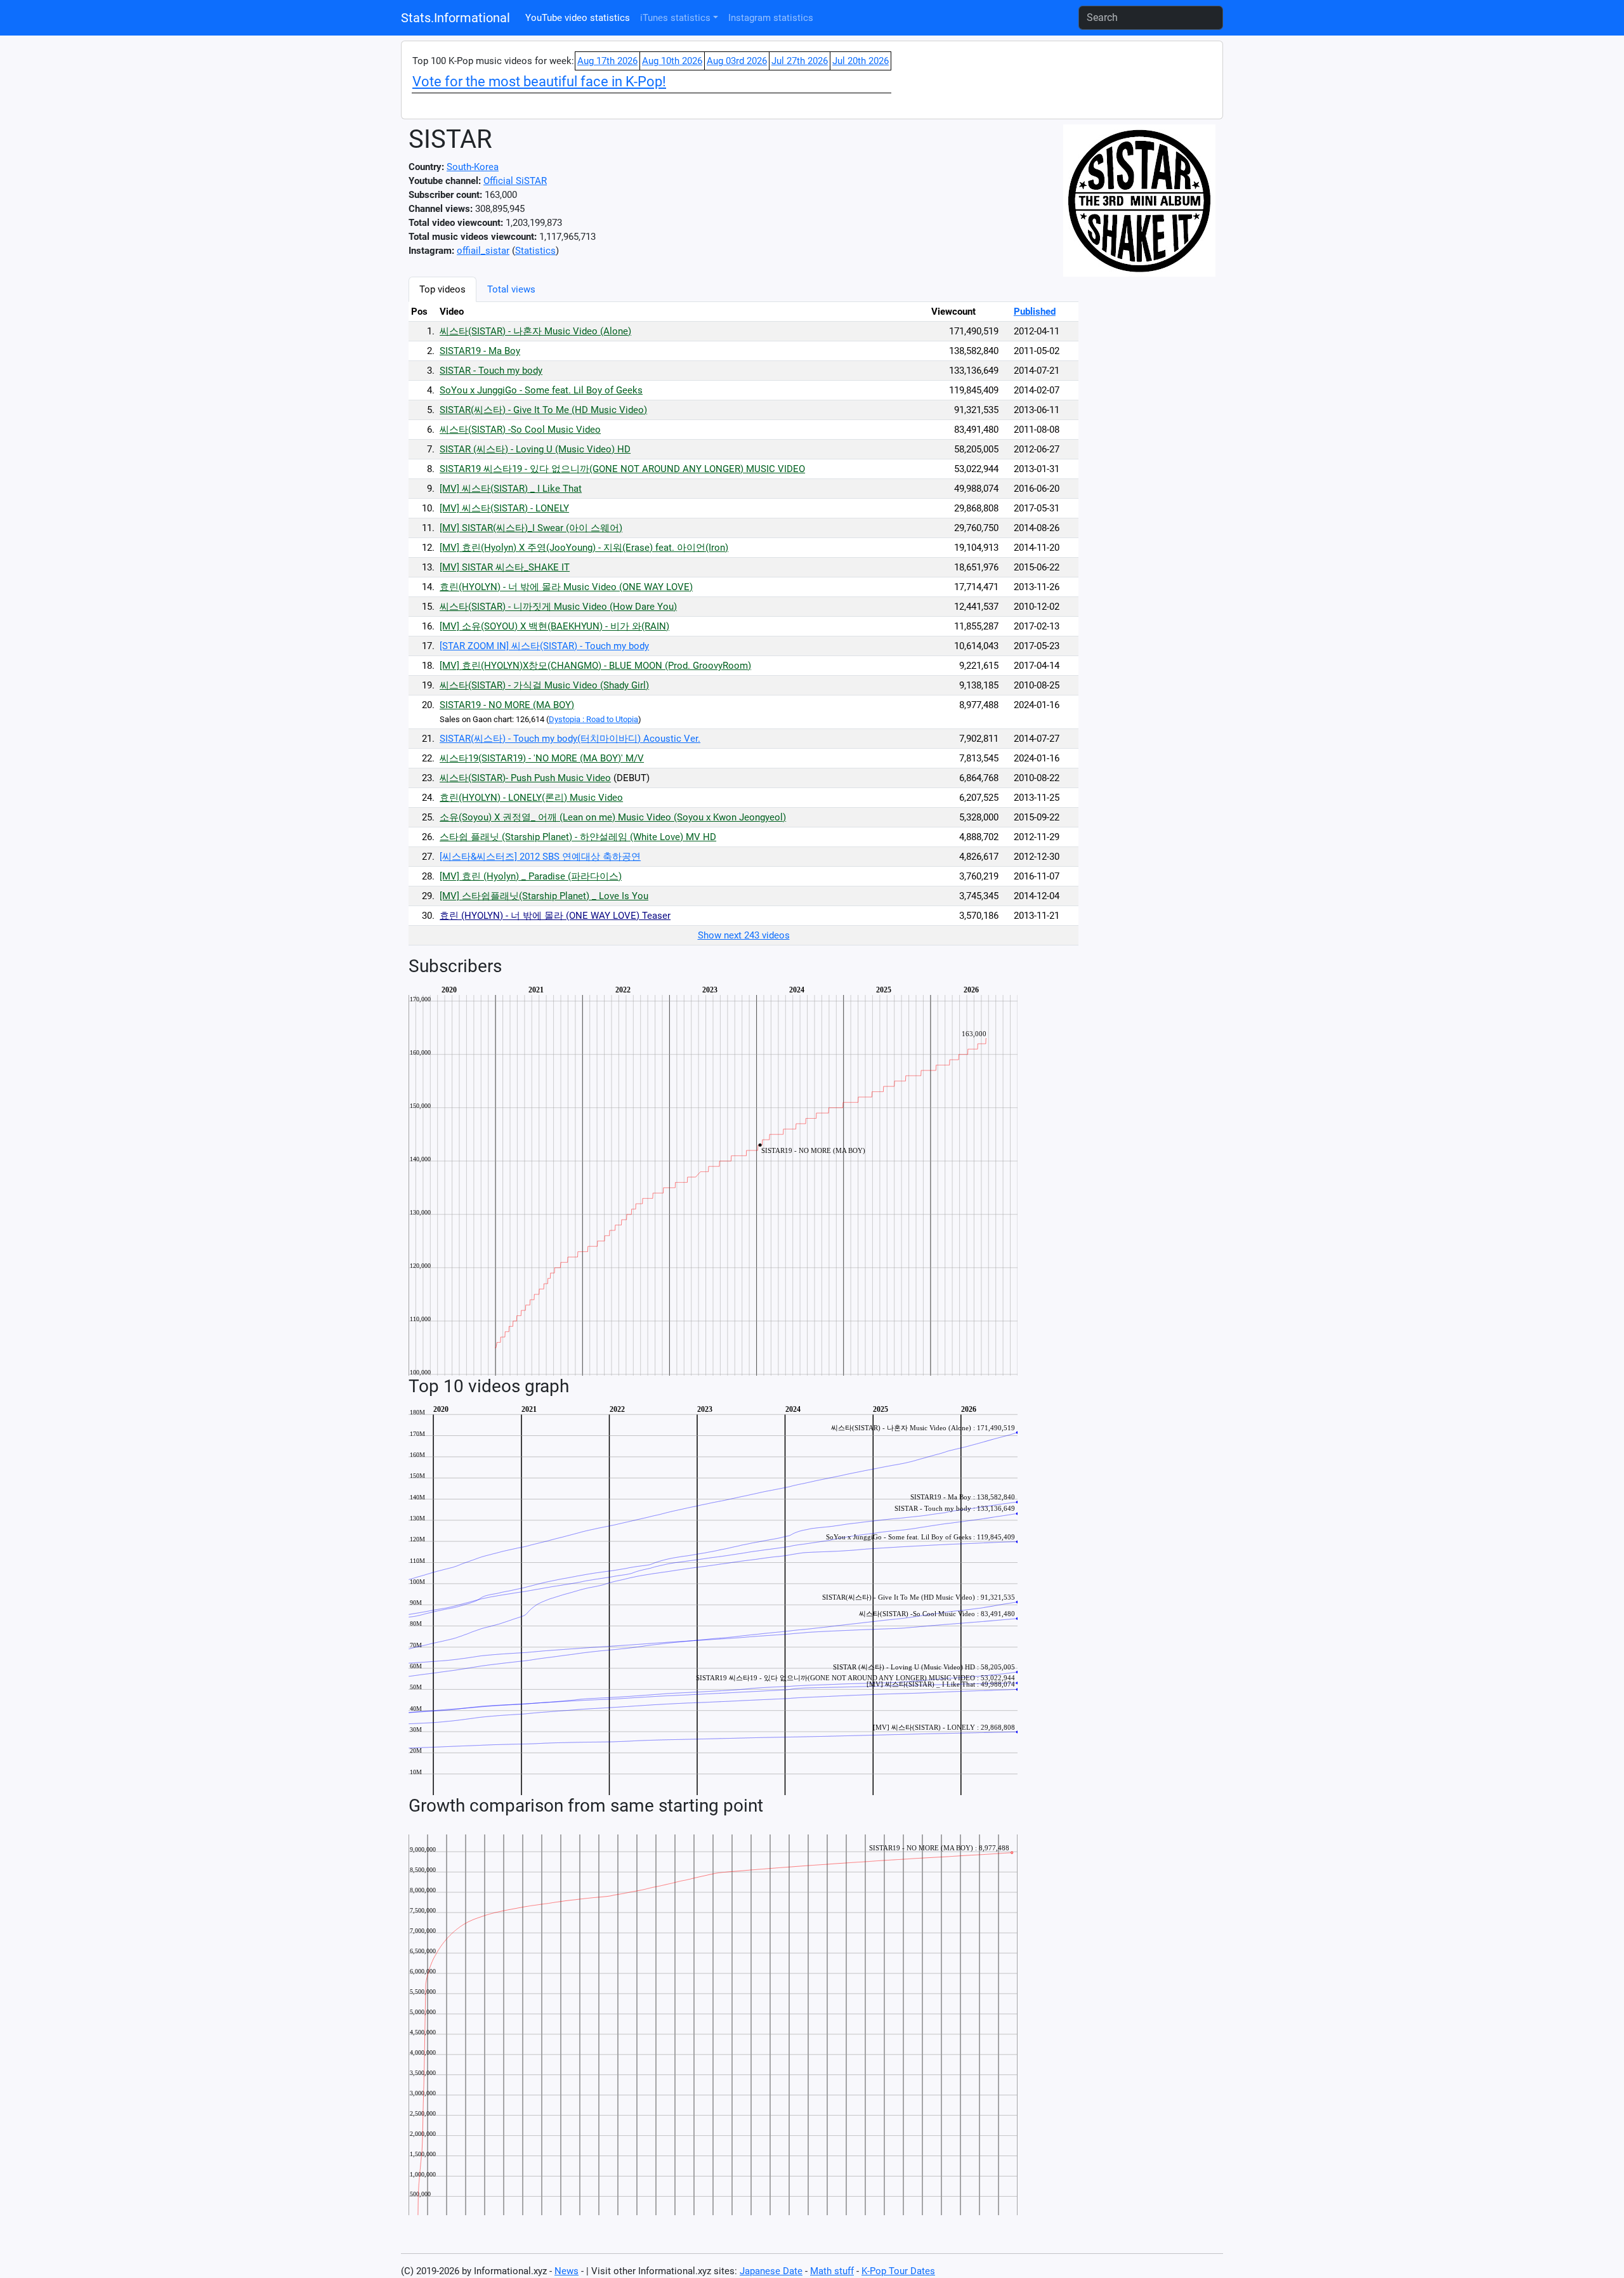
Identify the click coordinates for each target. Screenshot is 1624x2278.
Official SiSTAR (515, 181)
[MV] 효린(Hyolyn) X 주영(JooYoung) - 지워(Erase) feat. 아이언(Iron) (584, 548)
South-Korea (473, 167)
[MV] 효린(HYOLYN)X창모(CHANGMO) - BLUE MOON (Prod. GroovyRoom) (595, 666)
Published (1035, 312)
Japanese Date (771, 2271)
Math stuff (832, 2271)
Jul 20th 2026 (861, 61)
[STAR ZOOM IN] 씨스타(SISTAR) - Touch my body (544, 646)
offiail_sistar (483, 251)
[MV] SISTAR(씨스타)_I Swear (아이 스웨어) (531, 528)
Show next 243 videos (744, 935)
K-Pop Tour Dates (898, 2271)
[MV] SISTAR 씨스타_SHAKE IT (505, 567)
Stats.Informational (455, 18)
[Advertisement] (1144, 467)
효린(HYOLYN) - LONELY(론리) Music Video (531, 798)
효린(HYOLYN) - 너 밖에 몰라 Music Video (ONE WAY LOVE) (566, 587)
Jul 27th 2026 (800, 61)
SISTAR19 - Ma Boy (480, 351)
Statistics (535, 251)
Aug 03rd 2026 (737, 61)
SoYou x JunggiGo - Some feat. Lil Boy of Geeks (541, 390)
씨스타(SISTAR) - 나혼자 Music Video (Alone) (535, 331)
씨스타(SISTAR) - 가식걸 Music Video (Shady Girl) (544, 685)
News (566, 2271)
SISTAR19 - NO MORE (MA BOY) (507, 705)
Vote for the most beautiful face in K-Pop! (539, 82)
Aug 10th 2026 (672, 61)
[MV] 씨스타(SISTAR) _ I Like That (511, 489)
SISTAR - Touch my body (491, 371)
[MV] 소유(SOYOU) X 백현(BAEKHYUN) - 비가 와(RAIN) (554, 626)
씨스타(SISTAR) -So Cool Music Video (520, 430)
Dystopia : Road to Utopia (593, 719)
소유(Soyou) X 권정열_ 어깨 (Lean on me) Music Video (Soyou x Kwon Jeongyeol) (613, 817)
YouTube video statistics (578, 18)
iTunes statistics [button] (675, 18)
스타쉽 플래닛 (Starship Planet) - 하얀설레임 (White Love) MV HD (578, 837)
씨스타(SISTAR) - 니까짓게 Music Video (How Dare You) (558, 607)
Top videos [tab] (442, 289)
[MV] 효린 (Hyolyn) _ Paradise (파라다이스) (531, 876)
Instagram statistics (771, 18)
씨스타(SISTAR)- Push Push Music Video (525, 778)
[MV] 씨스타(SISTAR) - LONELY (504, 508)
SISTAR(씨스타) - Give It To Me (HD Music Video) (543, 410)
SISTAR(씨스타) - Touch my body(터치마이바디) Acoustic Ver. (570, 739)
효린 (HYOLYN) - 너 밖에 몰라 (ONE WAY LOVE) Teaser (555, 916)
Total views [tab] (511, 289)
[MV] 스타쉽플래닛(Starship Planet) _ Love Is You (544, 896)
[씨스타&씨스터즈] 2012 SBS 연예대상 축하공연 (540, 857)
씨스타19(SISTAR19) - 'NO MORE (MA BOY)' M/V (542, 758)
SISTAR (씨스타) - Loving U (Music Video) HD (535, 449)
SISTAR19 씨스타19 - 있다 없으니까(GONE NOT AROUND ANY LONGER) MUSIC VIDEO (622, 469)
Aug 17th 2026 (607, 61)
